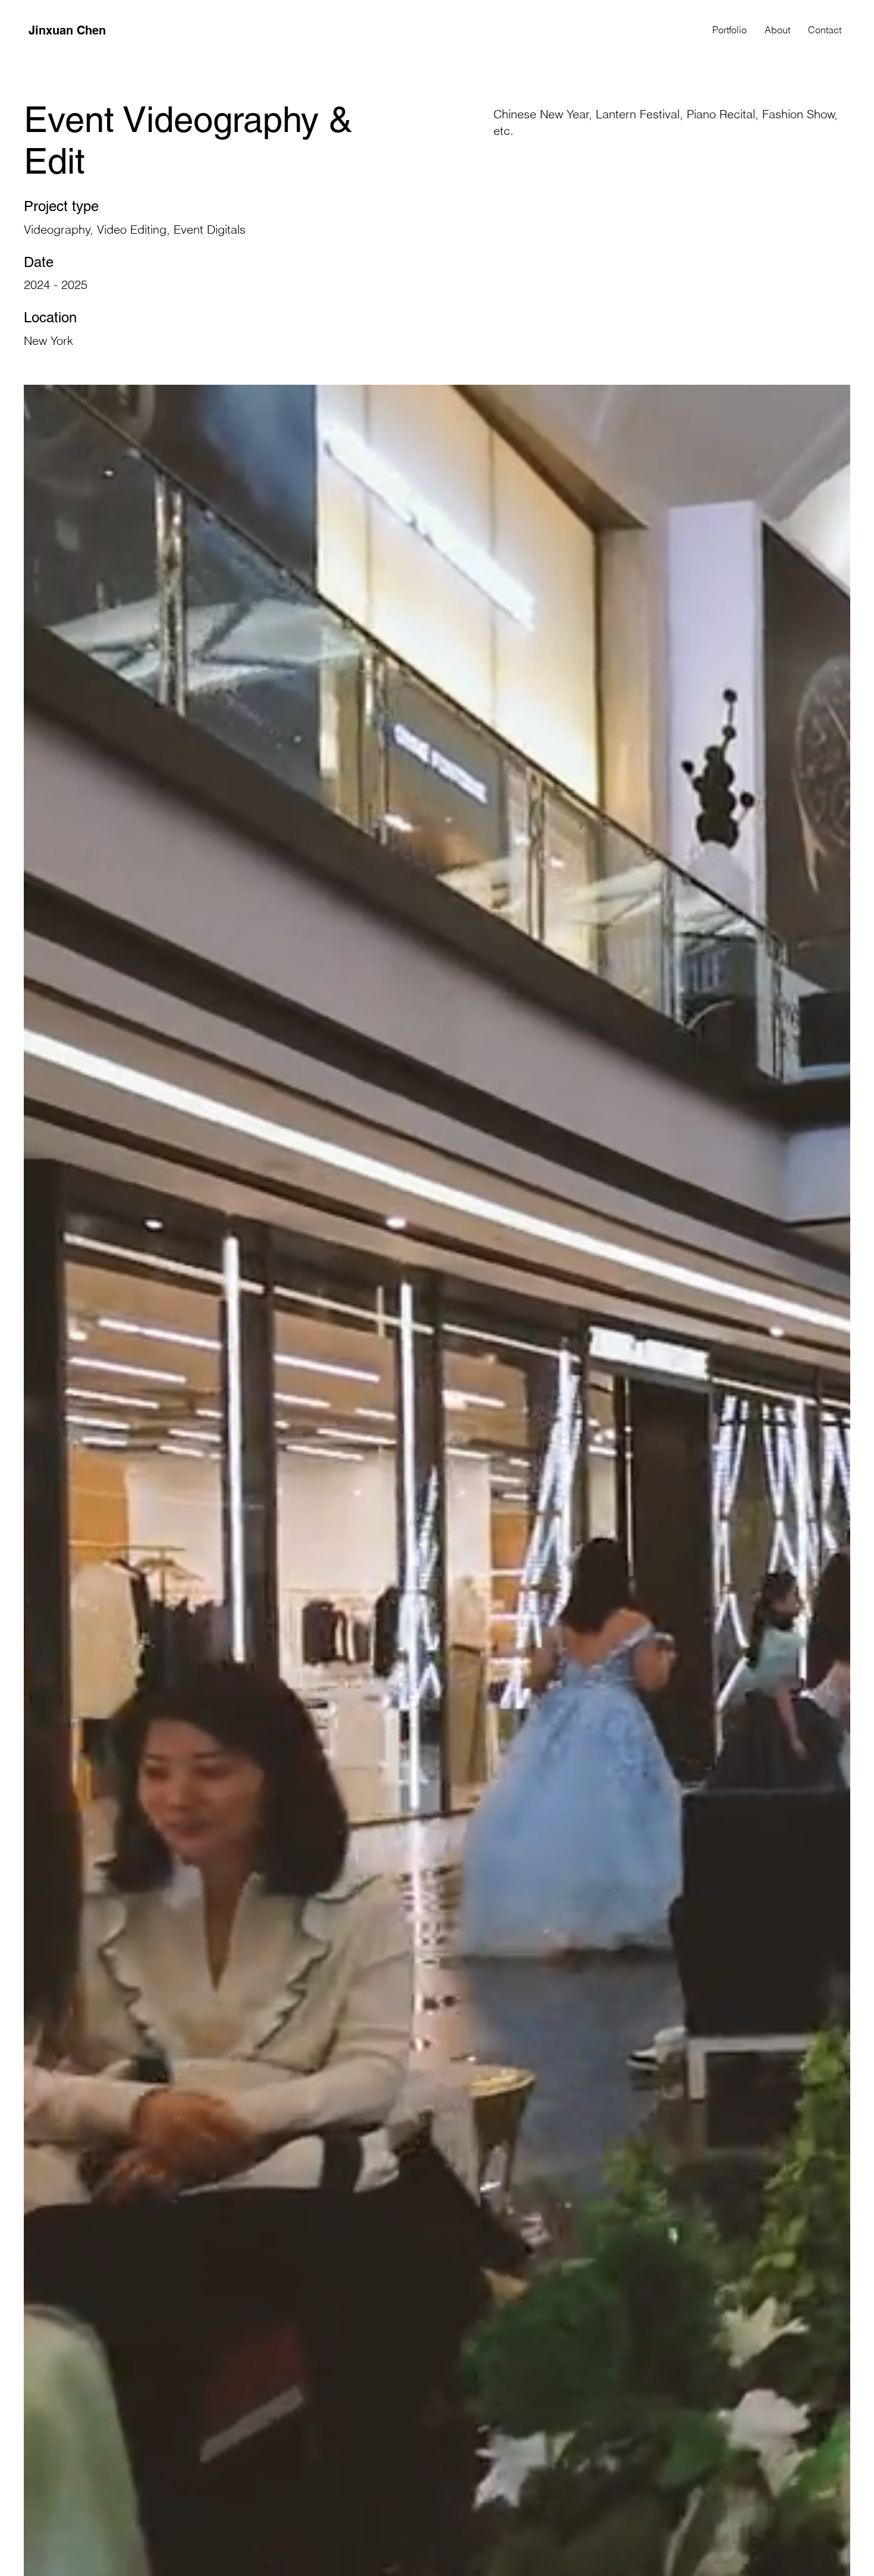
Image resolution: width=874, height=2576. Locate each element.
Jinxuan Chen (67, 30)
